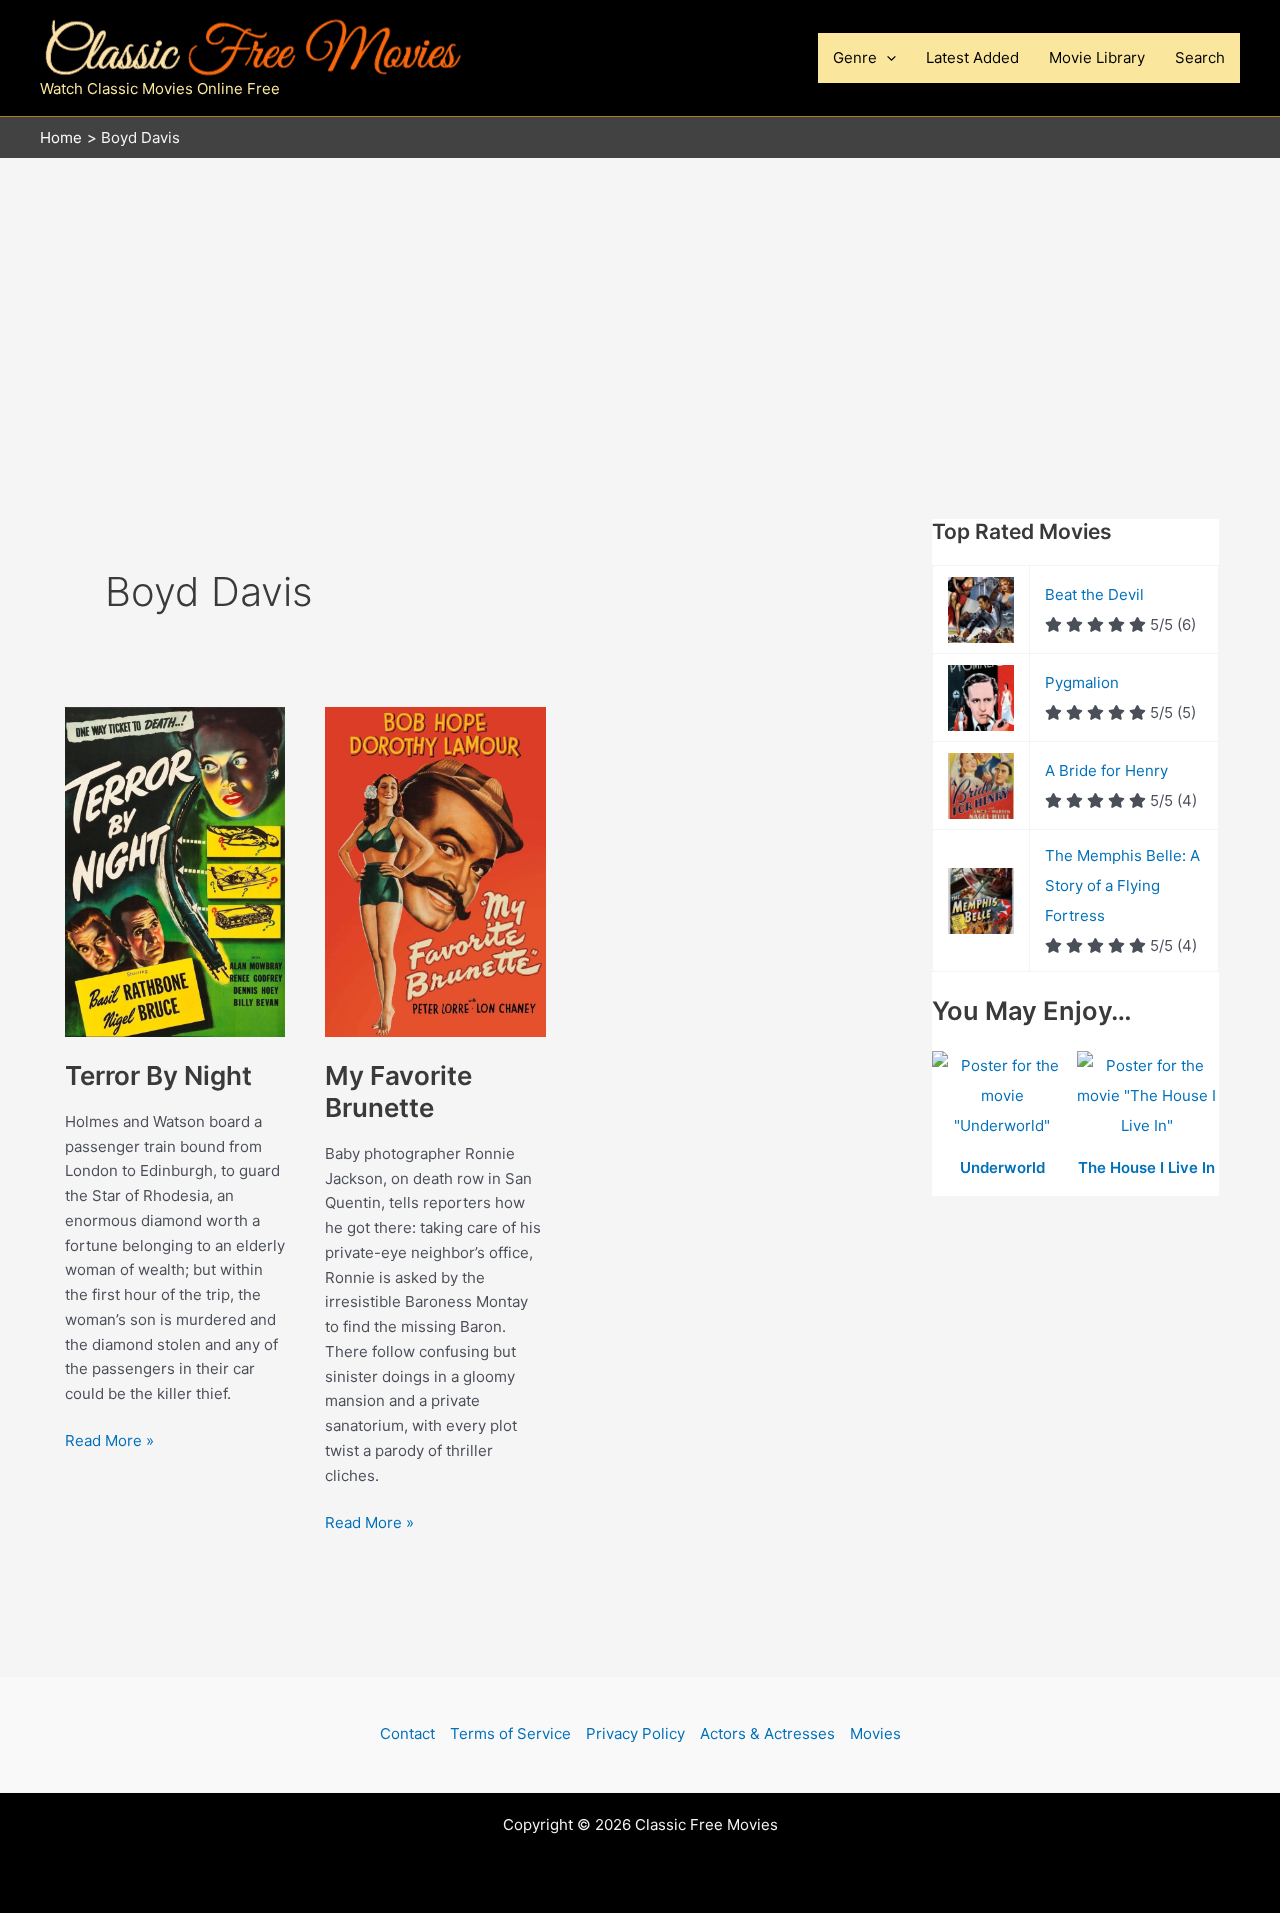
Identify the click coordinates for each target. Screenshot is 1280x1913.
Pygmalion (1082, 682)
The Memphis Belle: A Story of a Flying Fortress (1122, 885)
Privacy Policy (635, 1733)
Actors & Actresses (767, 1733)
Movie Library (1097, 57)
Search (1200, 57)
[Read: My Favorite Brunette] (435, 870)
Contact (407, 1733)
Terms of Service (510, 1733)
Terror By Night (158, 1075)
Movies (875, 1733)
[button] (886, 58)
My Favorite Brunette (398, 1091)
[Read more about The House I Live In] (1147, 1097)
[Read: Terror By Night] (175, 870)
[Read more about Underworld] (1004, 1097)
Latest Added (972, 57)
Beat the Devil (1094, 594)
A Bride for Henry (1106, 770)
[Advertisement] (640, 309)
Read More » (109, 1442)
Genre (855, 57)
